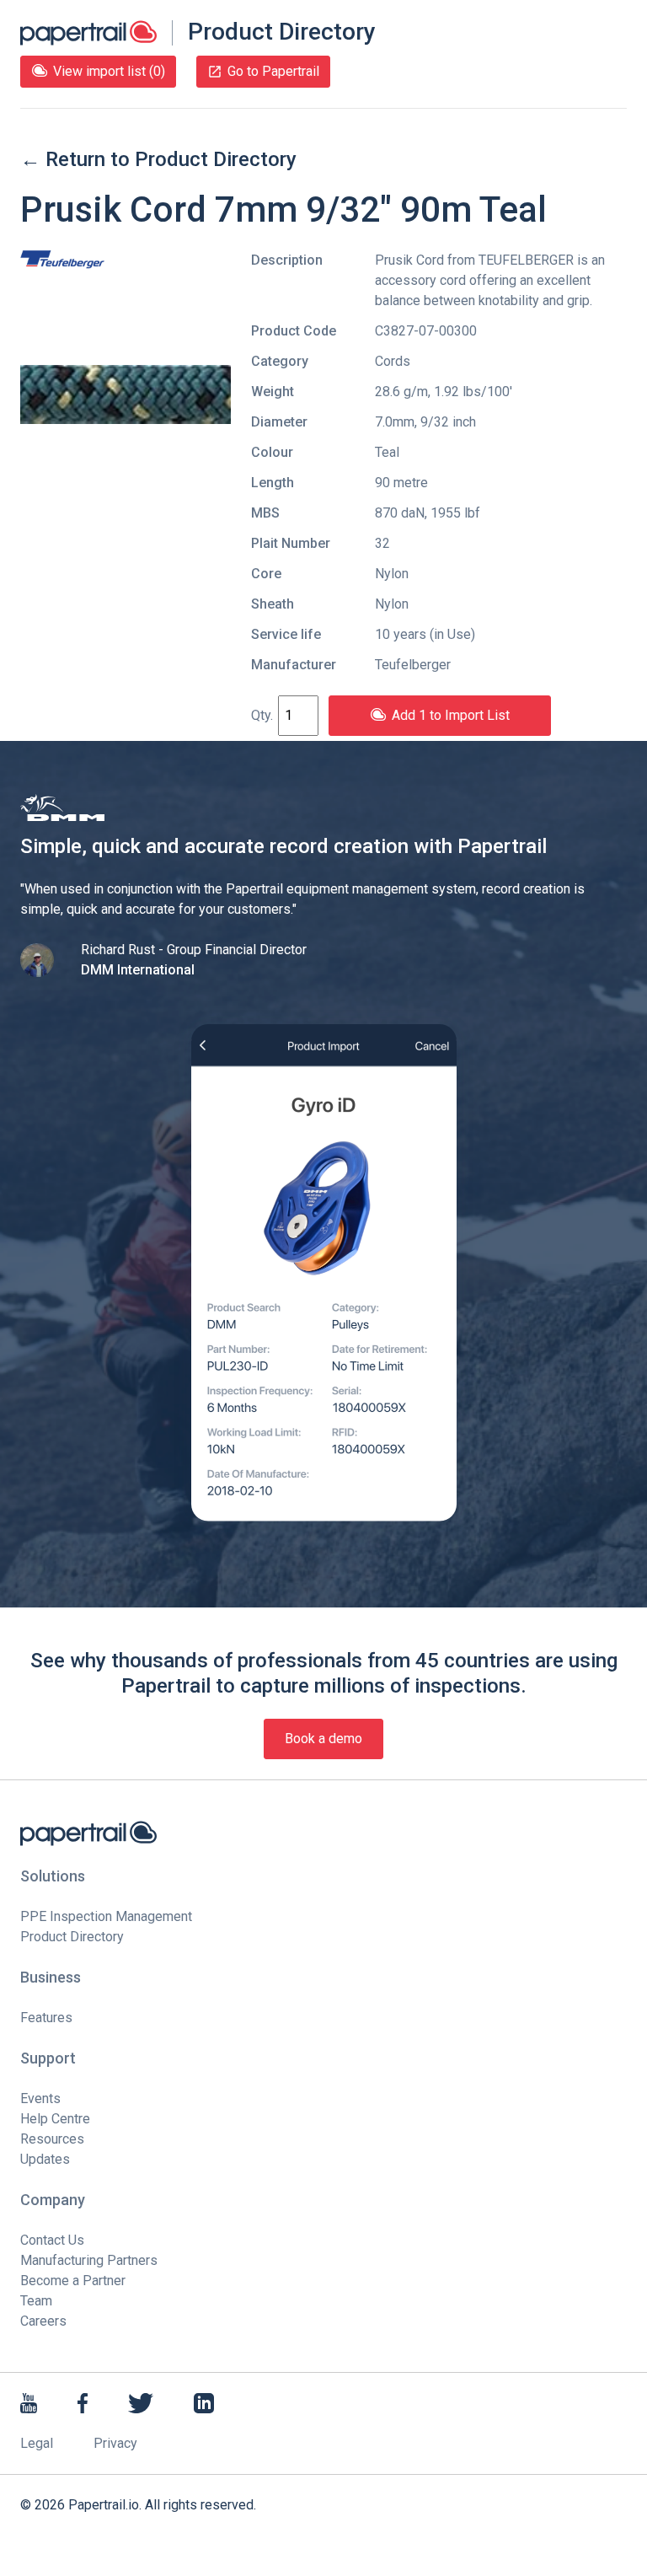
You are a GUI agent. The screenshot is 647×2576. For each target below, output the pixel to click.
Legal (37, 2443)
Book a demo (323, 1739)
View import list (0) (109, 71)
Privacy (115, 2443)
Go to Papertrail (273, 71)
